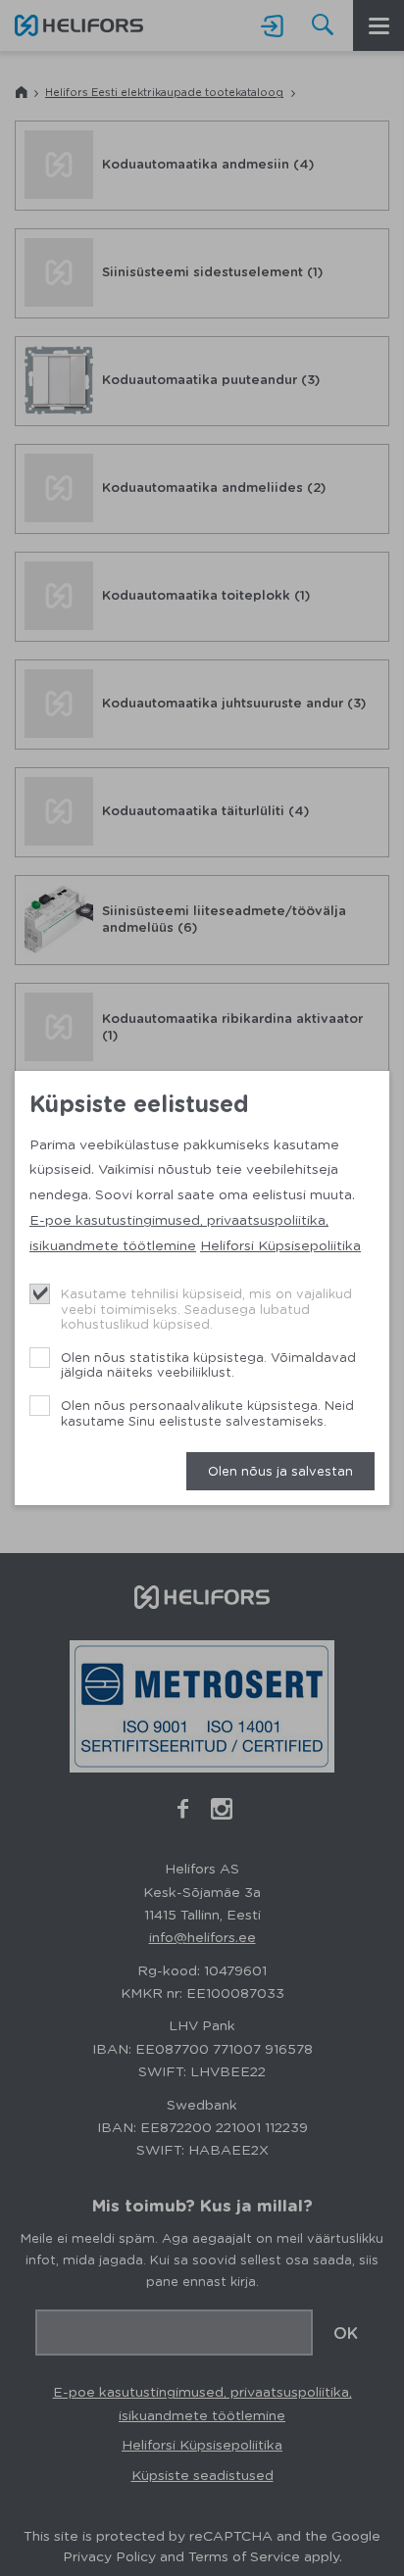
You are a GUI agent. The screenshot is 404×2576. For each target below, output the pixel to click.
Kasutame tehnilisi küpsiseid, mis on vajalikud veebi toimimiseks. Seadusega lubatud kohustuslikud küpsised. (206, 1308)
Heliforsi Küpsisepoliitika (280, 1244)
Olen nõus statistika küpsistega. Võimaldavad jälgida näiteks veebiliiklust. (208, 1364)
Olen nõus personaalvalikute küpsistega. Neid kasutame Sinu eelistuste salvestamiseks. (207, 1412)
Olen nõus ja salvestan (280, 1470)
